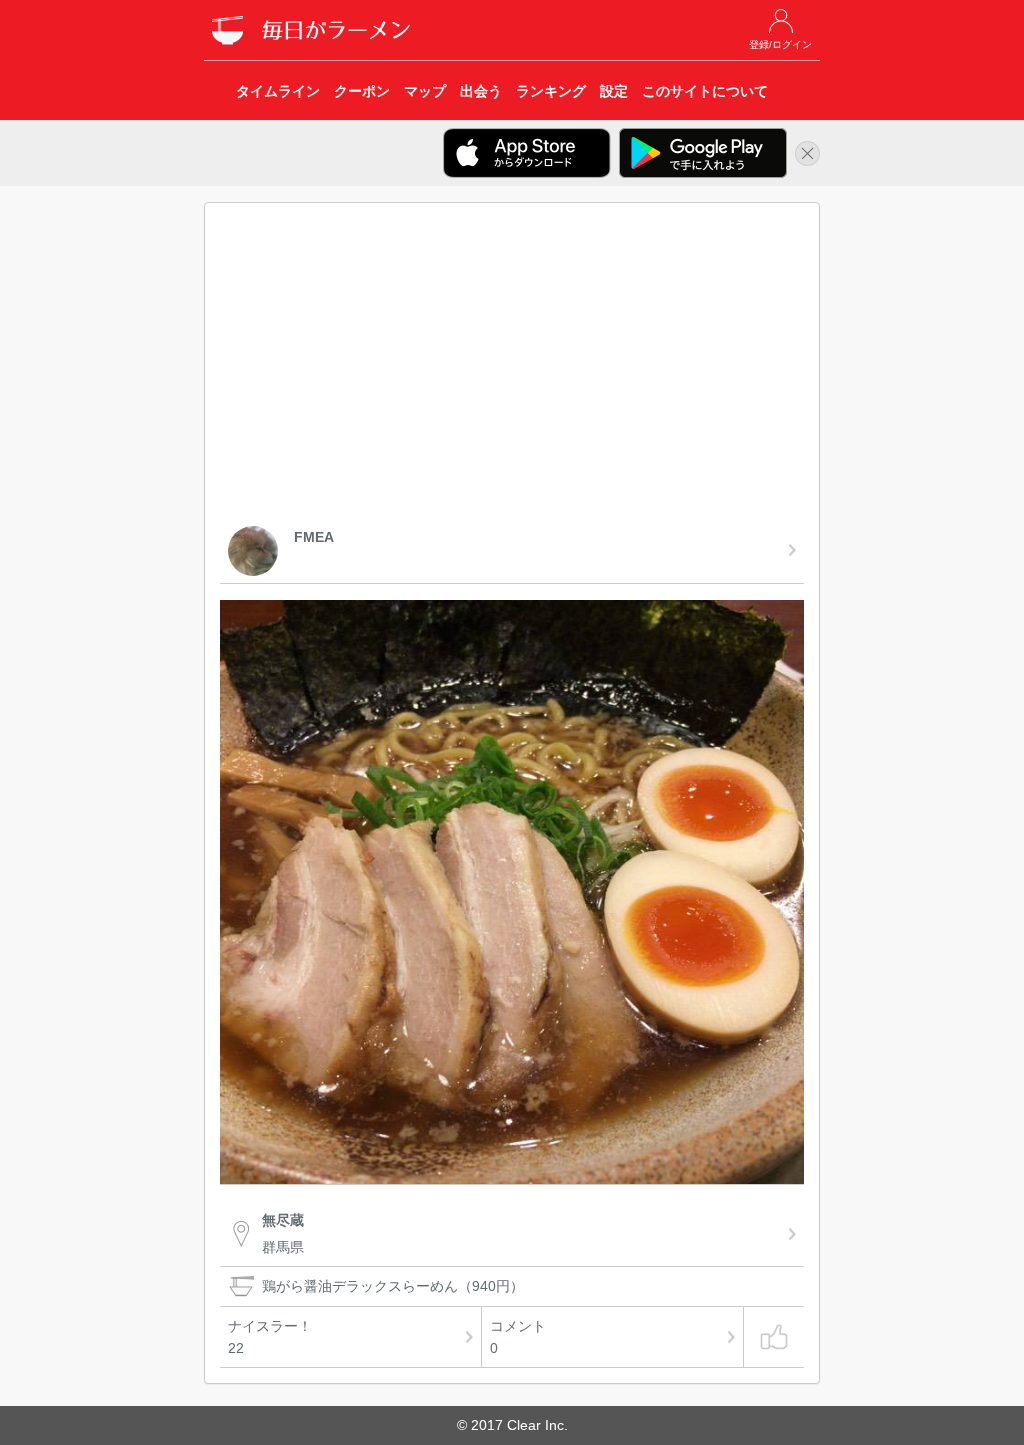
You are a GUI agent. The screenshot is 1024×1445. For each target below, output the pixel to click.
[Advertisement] (512, 368)
